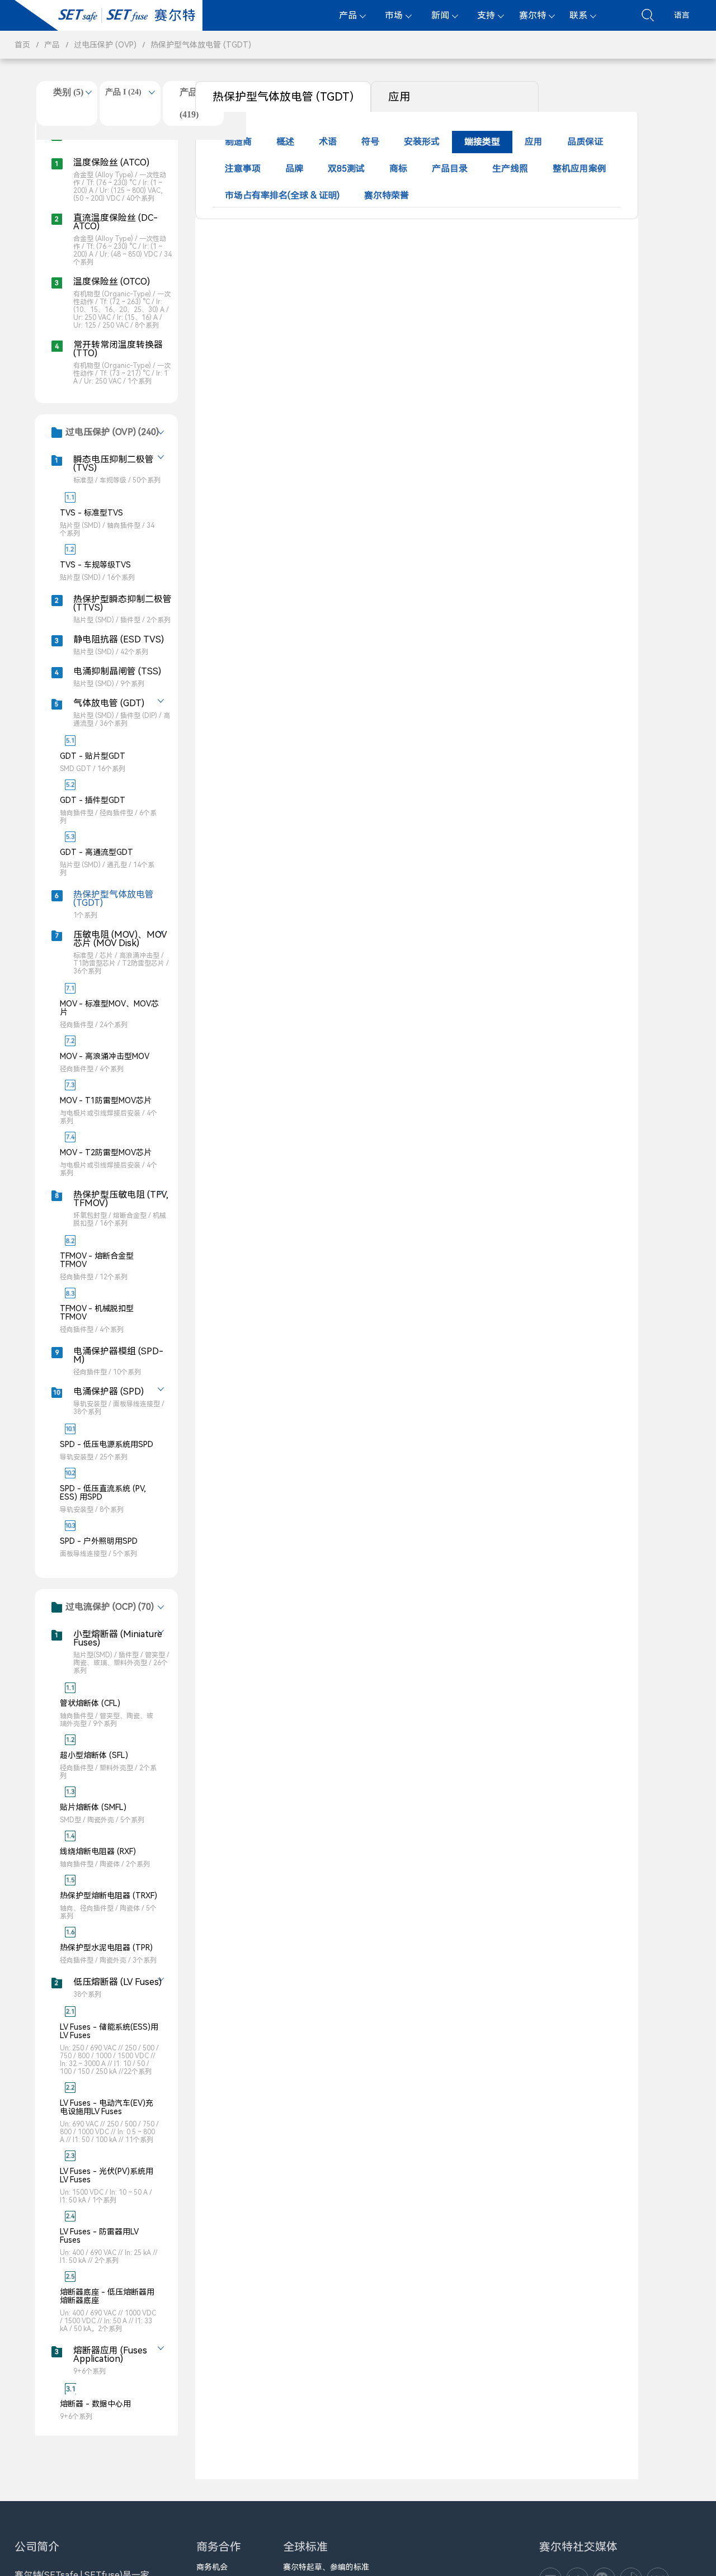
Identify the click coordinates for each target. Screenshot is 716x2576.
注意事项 (243, 169)
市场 (394, 15)
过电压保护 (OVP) (105, 45)
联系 (578, 15)
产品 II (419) (193, 103)
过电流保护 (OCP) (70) (110, 1607)
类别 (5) (68, 92)
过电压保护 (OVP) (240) (112, 432)
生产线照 (510, 169)
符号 (370, 142)
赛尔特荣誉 (387, 195)
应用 (399, 97)
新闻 (440, 15)
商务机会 (212, 2567)
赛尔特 (533, 15)
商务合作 (219, 2547)
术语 (328, 142)
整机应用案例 (580, 169)
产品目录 (450, 169)
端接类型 (482, 142)
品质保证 (585, 142)
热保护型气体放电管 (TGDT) (201, 45)
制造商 (238, 142)
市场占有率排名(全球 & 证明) (282, 195)
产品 (348, 15)
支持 (486, 15)
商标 (398, 169)
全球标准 (305, 2547)
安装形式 (422, 142)
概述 (285, 142)
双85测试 (346, 169)
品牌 (294, 169)
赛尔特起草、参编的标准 (326, 2567)
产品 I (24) (123, 92)
